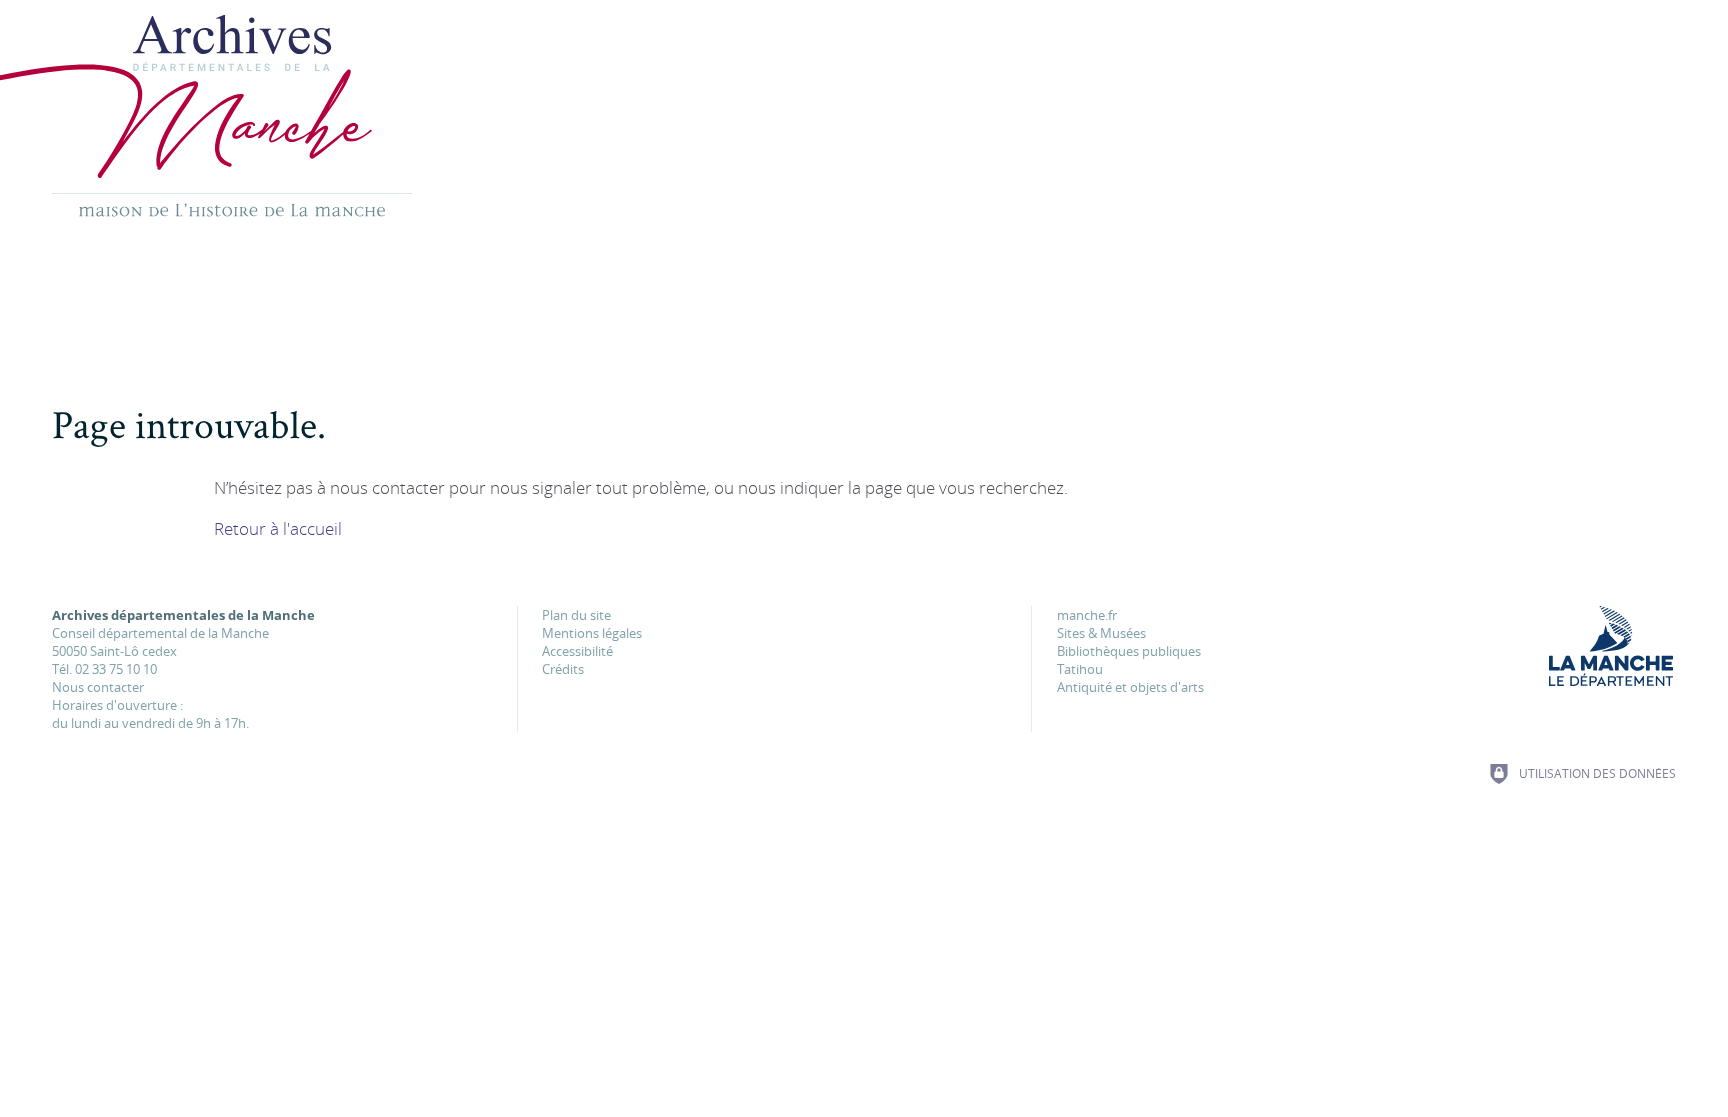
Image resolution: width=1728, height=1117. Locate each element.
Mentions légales (592, 633)
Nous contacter (98, 687)
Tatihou (1080, 669)
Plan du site (576, 615)
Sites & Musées (1101, 633)
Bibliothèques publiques (1129, 651)
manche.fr (1087, 615)
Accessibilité (577, 651)
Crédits (563, 669)
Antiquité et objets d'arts (1130, 687)
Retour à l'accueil (278, 528)
